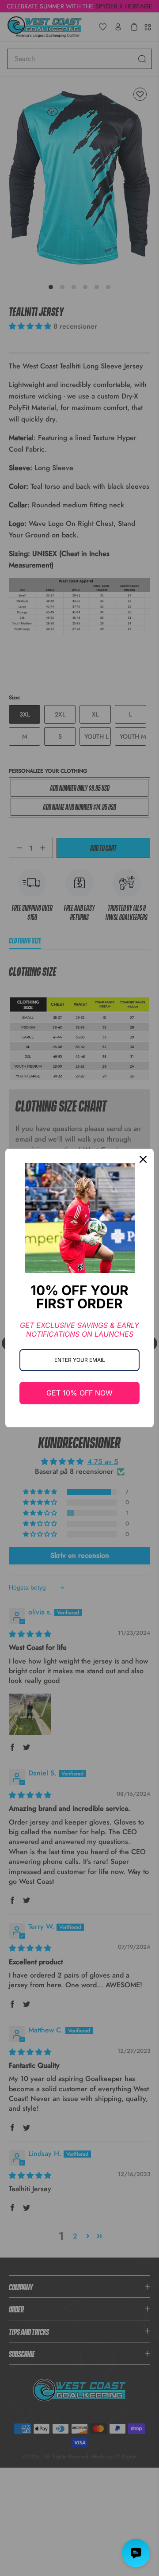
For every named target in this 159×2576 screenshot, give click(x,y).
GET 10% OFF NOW (79, 1393)
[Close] (143, 1159)
